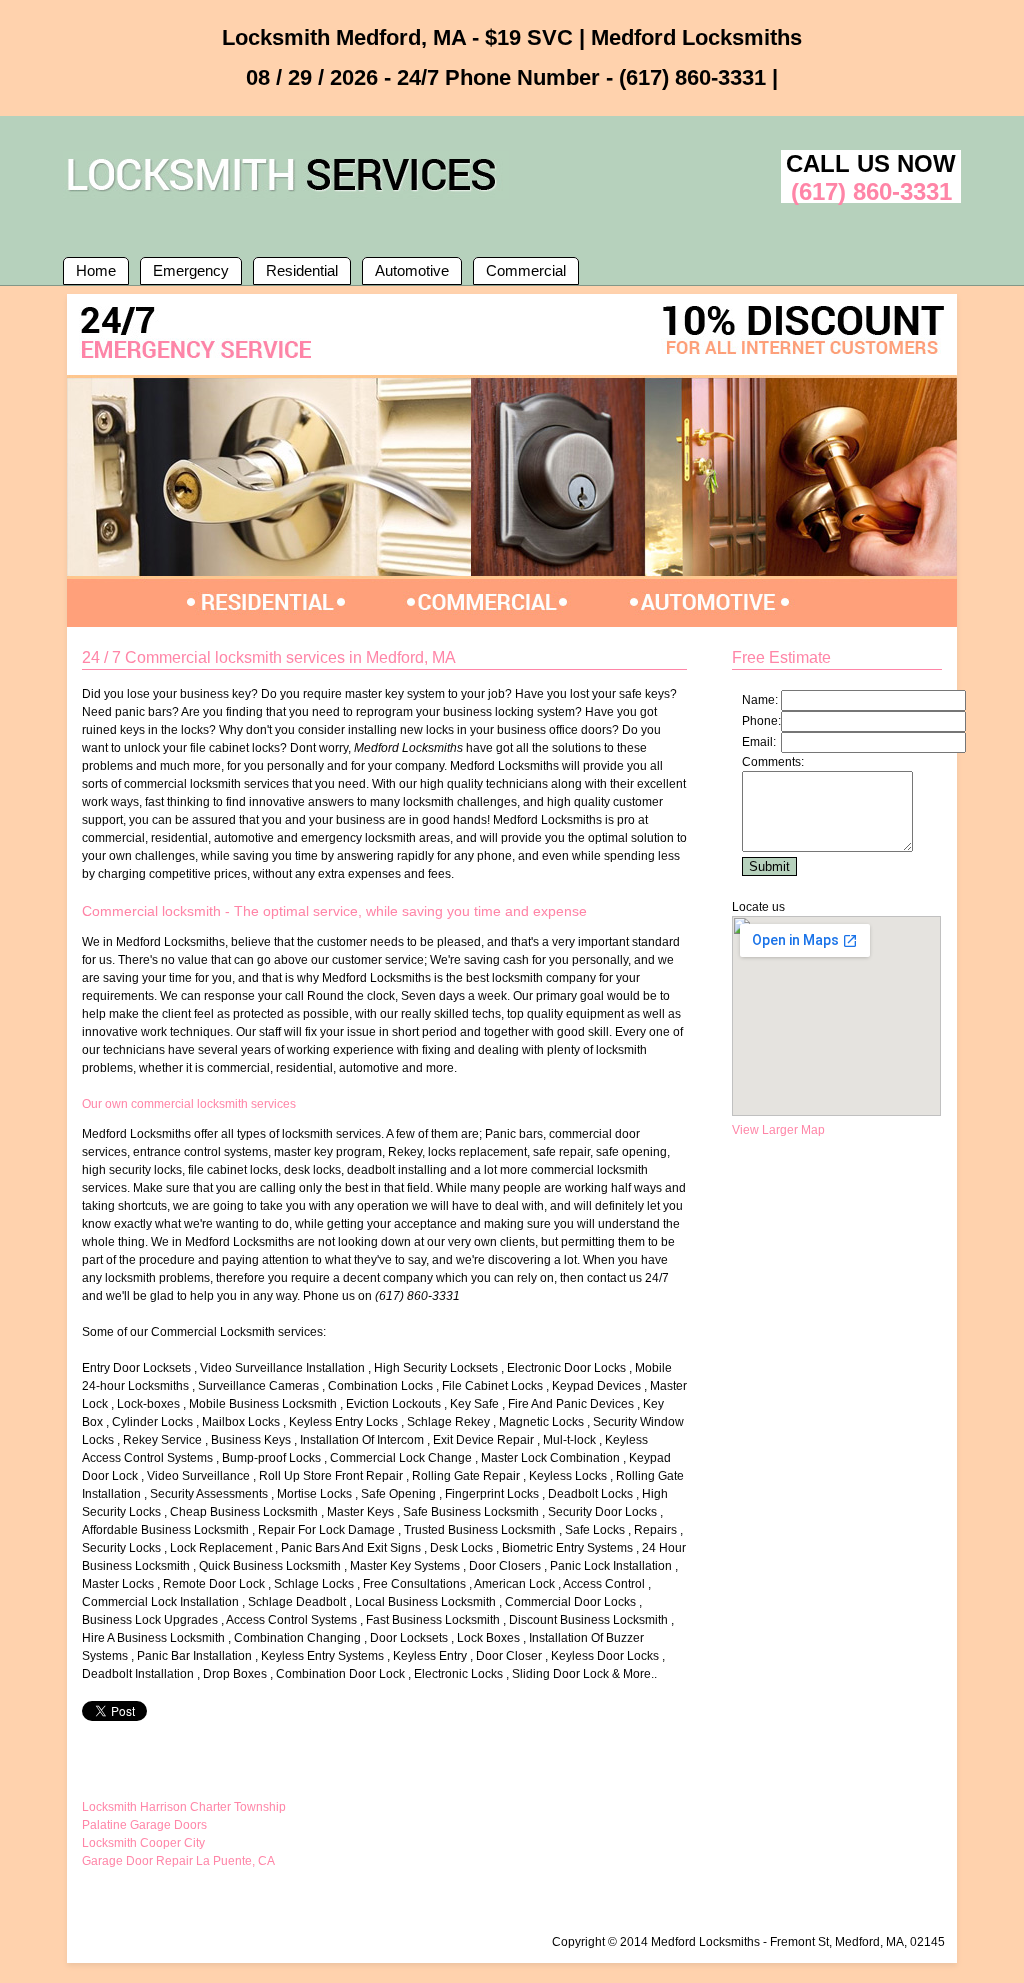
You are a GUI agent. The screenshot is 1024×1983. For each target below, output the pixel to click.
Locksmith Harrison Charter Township (184, 1807)
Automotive (412, 270)
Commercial (526, 270)
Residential (302, 270)
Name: (760, 700)
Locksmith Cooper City (143, 1843)
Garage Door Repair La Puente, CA (178, 1861)
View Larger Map (778, 1130)
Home (96, 270)
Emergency (191, 270)
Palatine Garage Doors (144, 1825)
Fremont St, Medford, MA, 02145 (857, 1942)
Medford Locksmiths (705, 1942)
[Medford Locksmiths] (286, 195)
